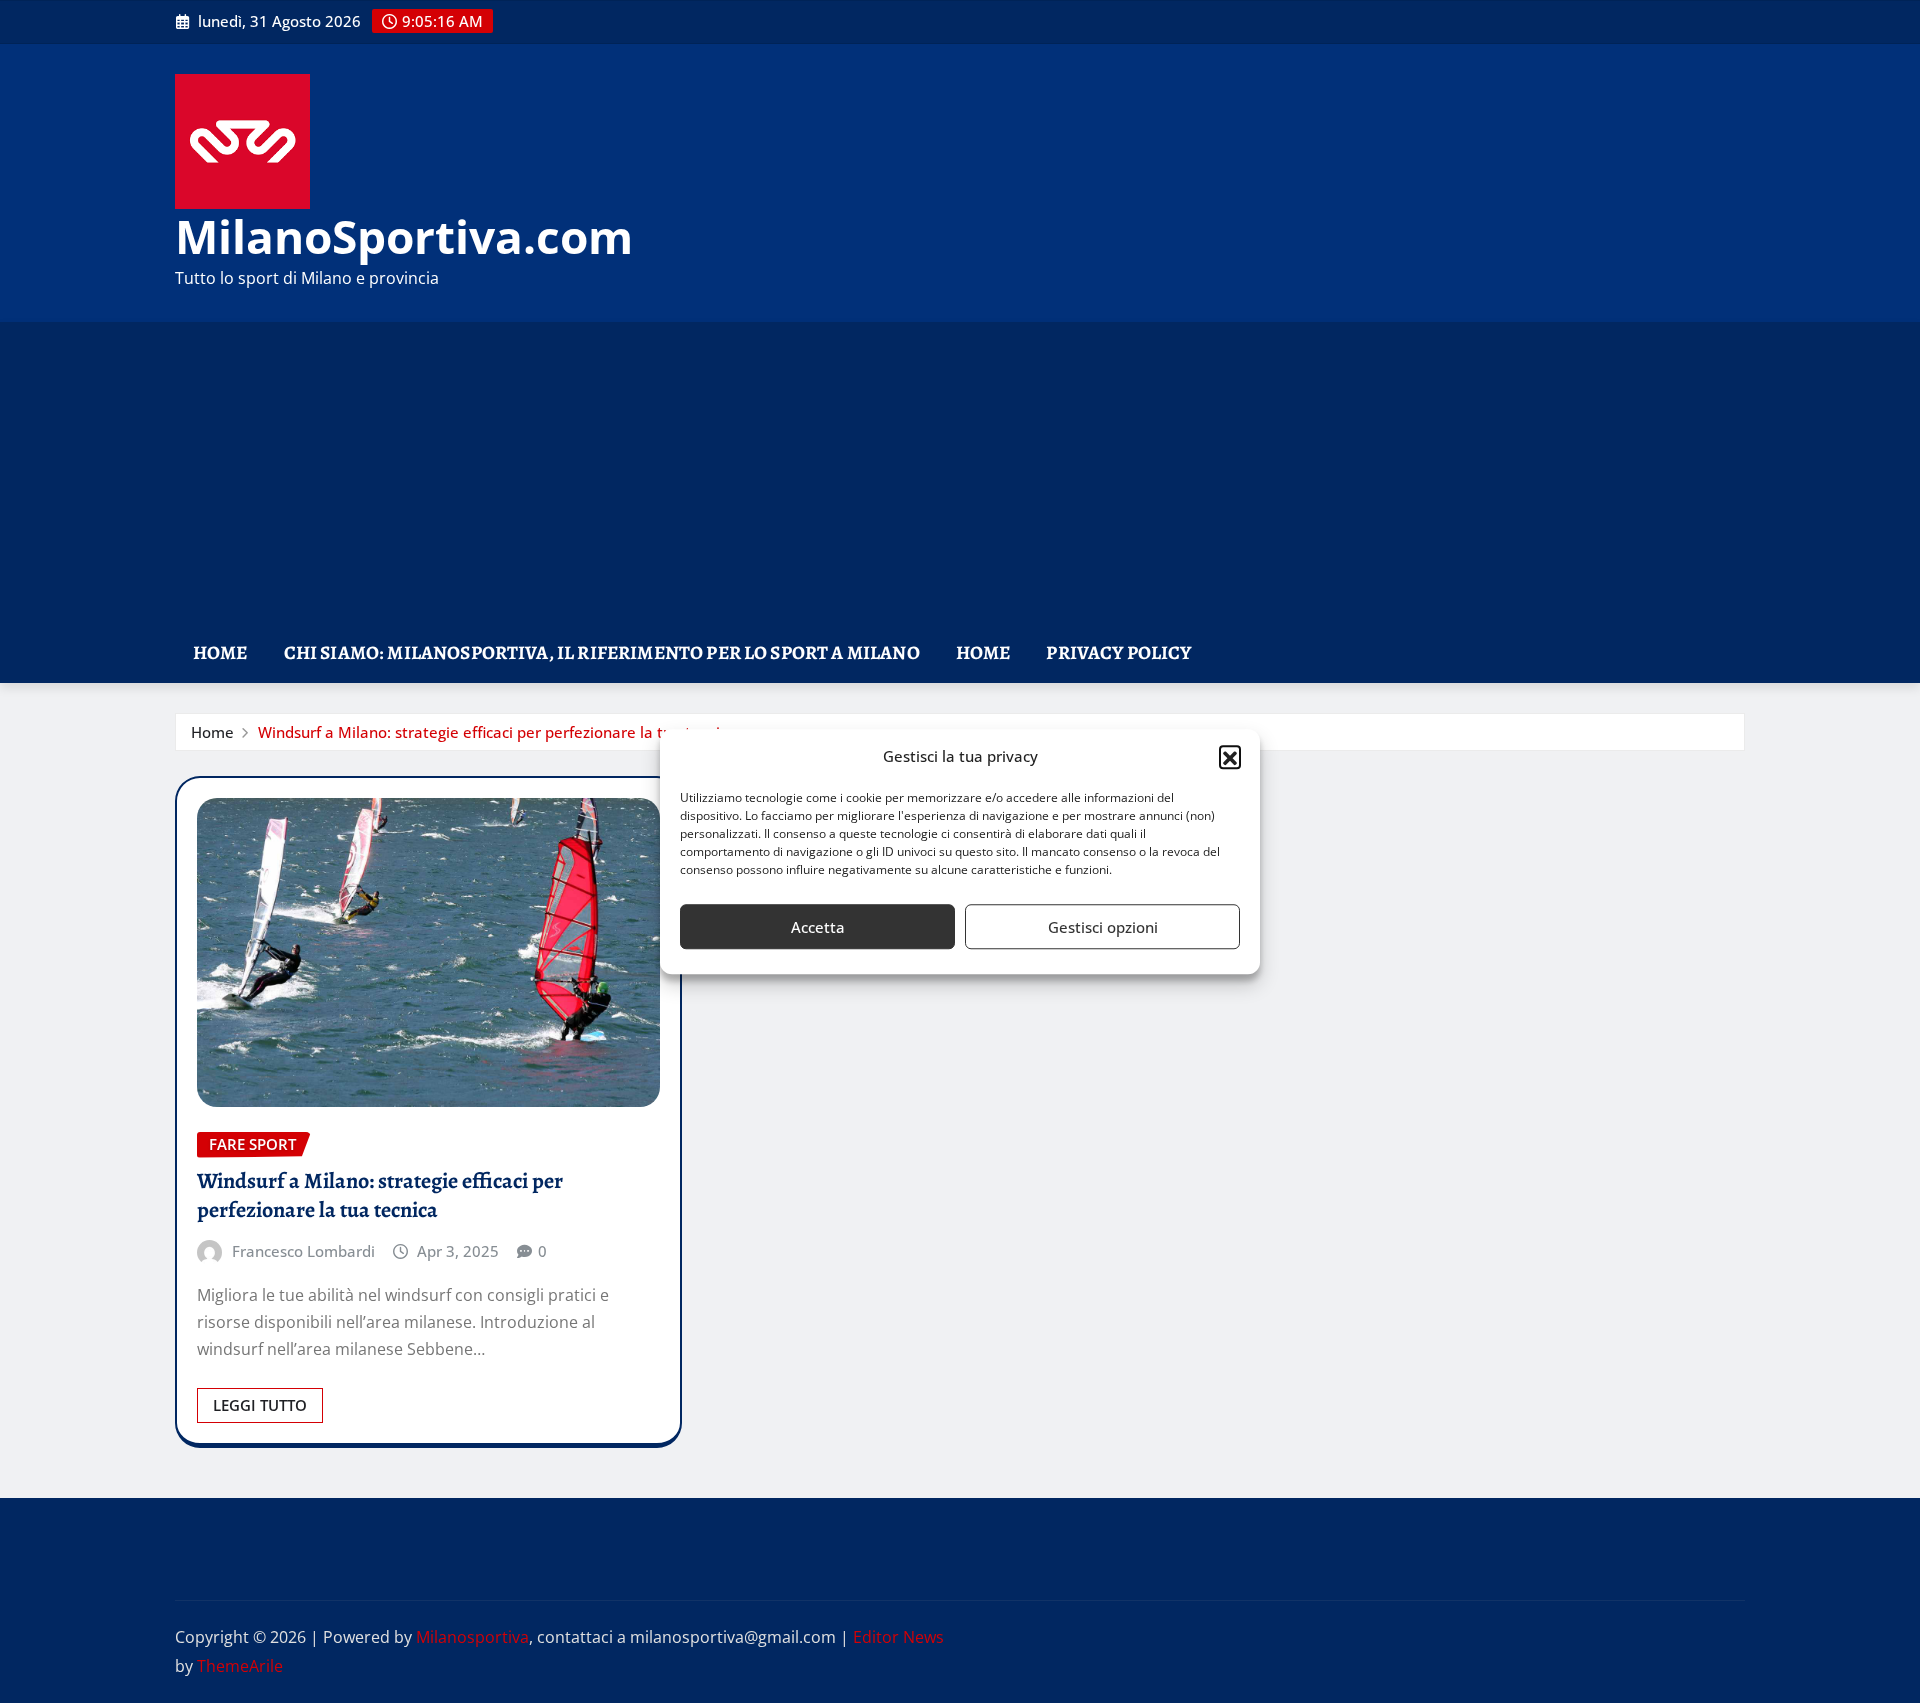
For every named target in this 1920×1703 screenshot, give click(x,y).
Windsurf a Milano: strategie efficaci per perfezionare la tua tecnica (497, 732)
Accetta (818, 927)
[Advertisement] (960, 474)
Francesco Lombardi (303, 1251)
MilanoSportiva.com (404, 236)
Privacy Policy (1118, 652)
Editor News (898, 1637)
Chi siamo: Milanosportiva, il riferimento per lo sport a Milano (602, 652)
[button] (1230, 757)
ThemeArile (240, 1666)
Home (220, 652)
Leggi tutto (260, 1405)
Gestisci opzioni (1103, 927)
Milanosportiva (472, 1637)
